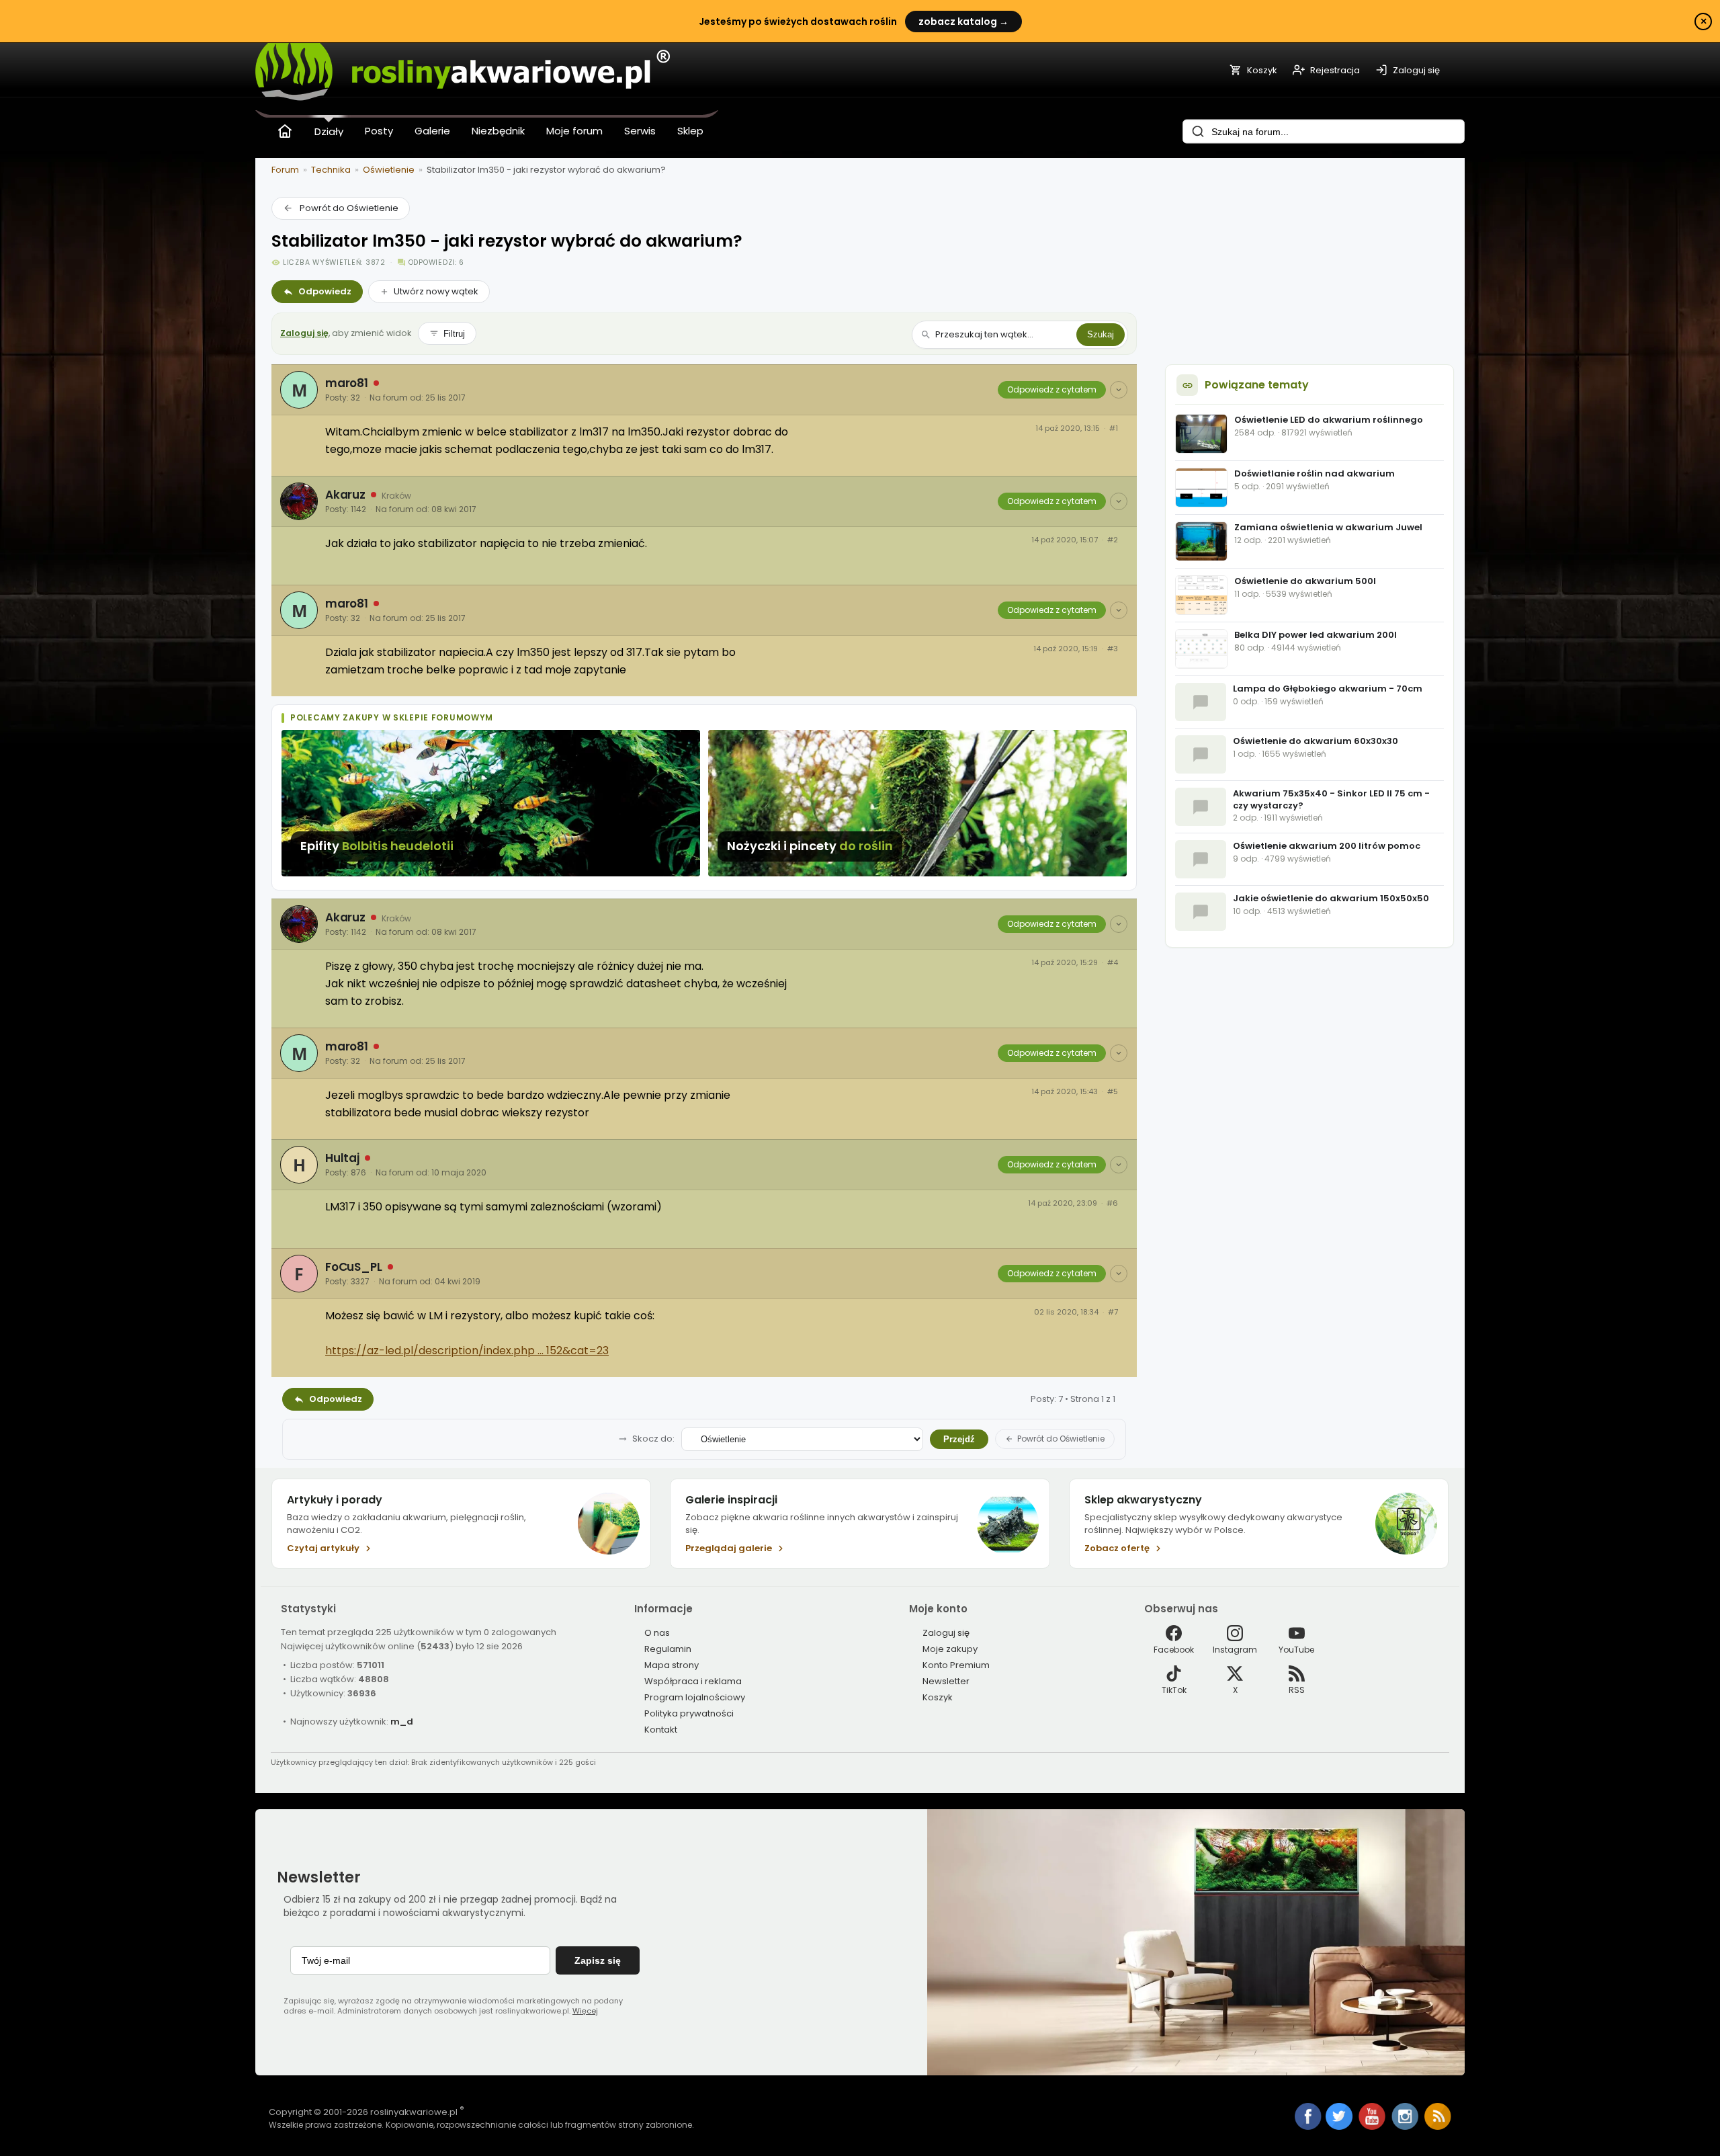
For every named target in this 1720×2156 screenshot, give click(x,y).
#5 (1113, 1092)
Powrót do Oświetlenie (349, 208)
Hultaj (342, 1158)
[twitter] (1340, 2127)
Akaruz (345, 495)
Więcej (585, 2011)
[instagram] (1406, 2127)
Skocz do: (653, 1439)
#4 (1113, 963)
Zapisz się (598, 1960)
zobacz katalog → (963, 22)
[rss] (1438, 2127)
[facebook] (1308, 2118)
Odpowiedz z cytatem (1052, 389)
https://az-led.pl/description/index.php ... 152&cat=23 (467, 1351)
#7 (1113, 1312)
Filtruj (454, 334)
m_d (402, 1722)
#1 (1114, 428)
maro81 (347, 383)
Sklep (690, 131)
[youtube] (1373, 2127)
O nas (657, 1633)
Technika (331, 170)
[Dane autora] (1119, 390)
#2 (1113, 540)
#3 (1113, 649)
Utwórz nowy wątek (436, 291)
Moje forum (574, 131)
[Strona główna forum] (285, 131)
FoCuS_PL (354, 1267)
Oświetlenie (389, 170)
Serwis (640, 131)
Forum (285, 170)
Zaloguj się (304, 333)
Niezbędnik (498, 131)
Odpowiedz (325, 291)
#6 (1112, 1203)
